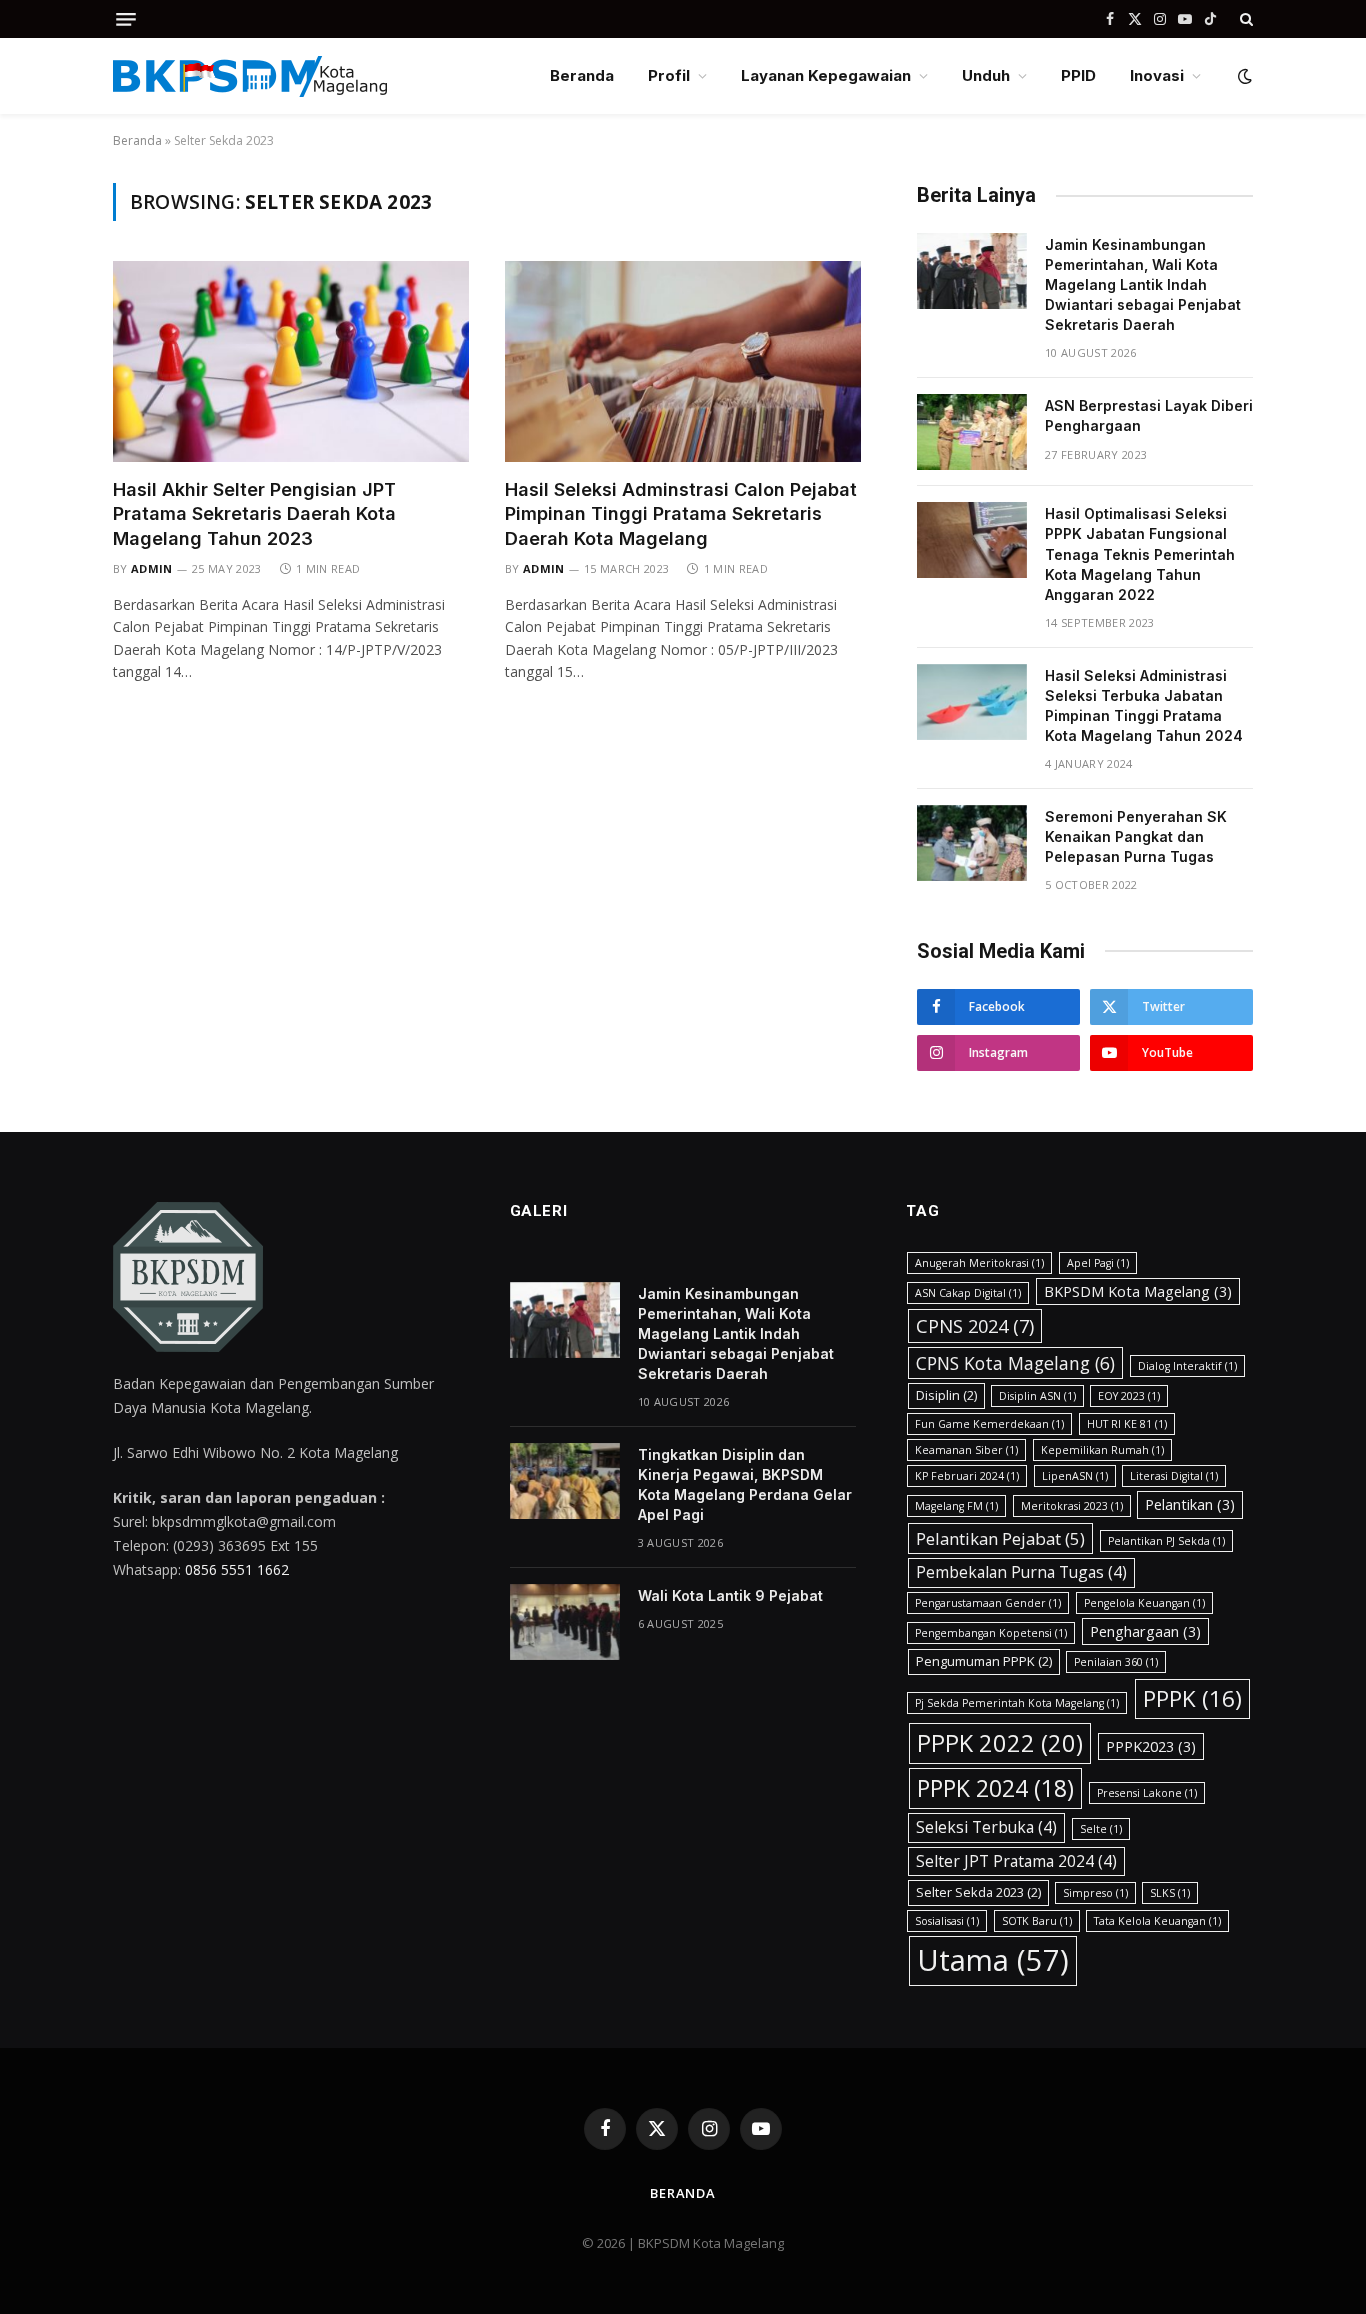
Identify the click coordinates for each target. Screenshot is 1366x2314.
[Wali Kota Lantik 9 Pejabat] (565, 1622)
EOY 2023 (1129, 1396)
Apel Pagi (1098, 1263)
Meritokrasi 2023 (1072, 1506)
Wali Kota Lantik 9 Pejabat (730, 1595)
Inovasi (1157, 75)
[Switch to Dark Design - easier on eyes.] (1243, 76)
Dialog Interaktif (1187, 1366)
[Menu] (126, 19)
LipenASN (1075, 1476)
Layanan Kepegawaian (826, 75)
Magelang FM (956, 1506)
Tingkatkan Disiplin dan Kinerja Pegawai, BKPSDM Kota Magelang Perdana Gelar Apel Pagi (745, 1484)
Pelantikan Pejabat (1000, 1538)
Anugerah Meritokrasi (979, 1263)
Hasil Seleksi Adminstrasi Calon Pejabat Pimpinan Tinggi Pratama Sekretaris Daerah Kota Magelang (681, 514)
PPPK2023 (1151, 1746)
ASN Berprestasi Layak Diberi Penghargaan (1149, 415)
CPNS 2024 (975, 1325)
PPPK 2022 (1000, 1743)
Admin (152, 568)
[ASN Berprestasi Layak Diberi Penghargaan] (972, 432)
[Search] (1244, 19)
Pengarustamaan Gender (988, 1603)
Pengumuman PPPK (984, 1661)
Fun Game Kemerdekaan (989, 1424)
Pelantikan (1190, 1504)
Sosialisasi (947, 1921)
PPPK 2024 (995, 1788)
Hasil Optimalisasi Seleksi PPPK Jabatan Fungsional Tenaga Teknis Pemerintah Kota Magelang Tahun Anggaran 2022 (1140, 553)
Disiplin (946, 1395)
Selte (1101, 1829)
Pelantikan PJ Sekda (1166, 1541)
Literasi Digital (1174, 1476)
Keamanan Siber (966, 1450)
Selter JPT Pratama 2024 (1016, 1861)
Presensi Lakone (1147, 1793)
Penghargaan (1145, 1631)
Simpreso (1095, 1893)
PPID (1078, 75)
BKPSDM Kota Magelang (1138, 1291)
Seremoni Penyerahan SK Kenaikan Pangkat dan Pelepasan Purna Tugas (1136, 836)
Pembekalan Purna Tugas (1021, 1572)
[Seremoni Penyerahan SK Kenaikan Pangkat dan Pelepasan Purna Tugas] (972, 843)
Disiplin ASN (1037, 1396)
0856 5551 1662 (237, 1569)
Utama (993, 1960)
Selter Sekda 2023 (978, 1892)
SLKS (1170, 1893)
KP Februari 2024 (967, 1476)
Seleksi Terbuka (986, 1827)
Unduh (986, 75)
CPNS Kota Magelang (1015, 1363)
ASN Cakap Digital (968, 1293)
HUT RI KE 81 (1127, 1424)
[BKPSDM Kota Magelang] (250, 76)
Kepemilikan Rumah (1102, 1450)
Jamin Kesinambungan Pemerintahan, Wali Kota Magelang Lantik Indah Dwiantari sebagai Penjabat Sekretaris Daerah (1143, 284)
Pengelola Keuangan (1144, 1603)
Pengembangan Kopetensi (991, 1633)
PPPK (1192, 1698)
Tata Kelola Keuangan (1157, 1921)
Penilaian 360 (1116, 1662)
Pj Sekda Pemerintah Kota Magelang (1017, 1703)
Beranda (582, 75)
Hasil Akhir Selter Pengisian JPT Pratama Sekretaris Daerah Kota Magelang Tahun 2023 (254, 514)
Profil (669, 75)
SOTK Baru (1037, 1921)
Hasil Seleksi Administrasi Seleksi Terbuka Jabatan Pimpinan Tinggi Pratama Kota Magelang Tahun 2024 (1144, 705)
